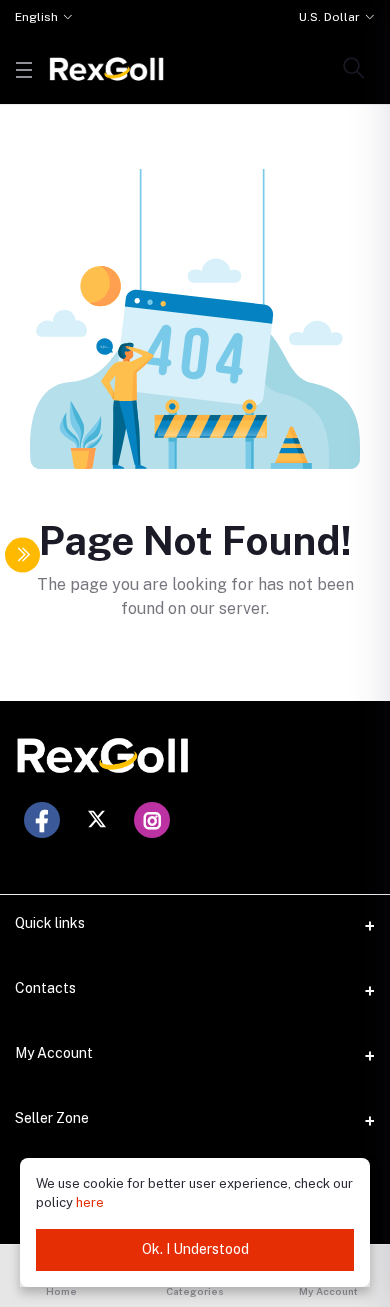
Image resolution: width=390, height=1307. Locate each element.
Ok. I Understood (195, 1249)
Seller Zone (52, 1118)
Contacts (45, 988)
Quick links (50, 923)
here (90, 1202)
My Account (54, 1053)
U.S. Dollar (329, 17)
